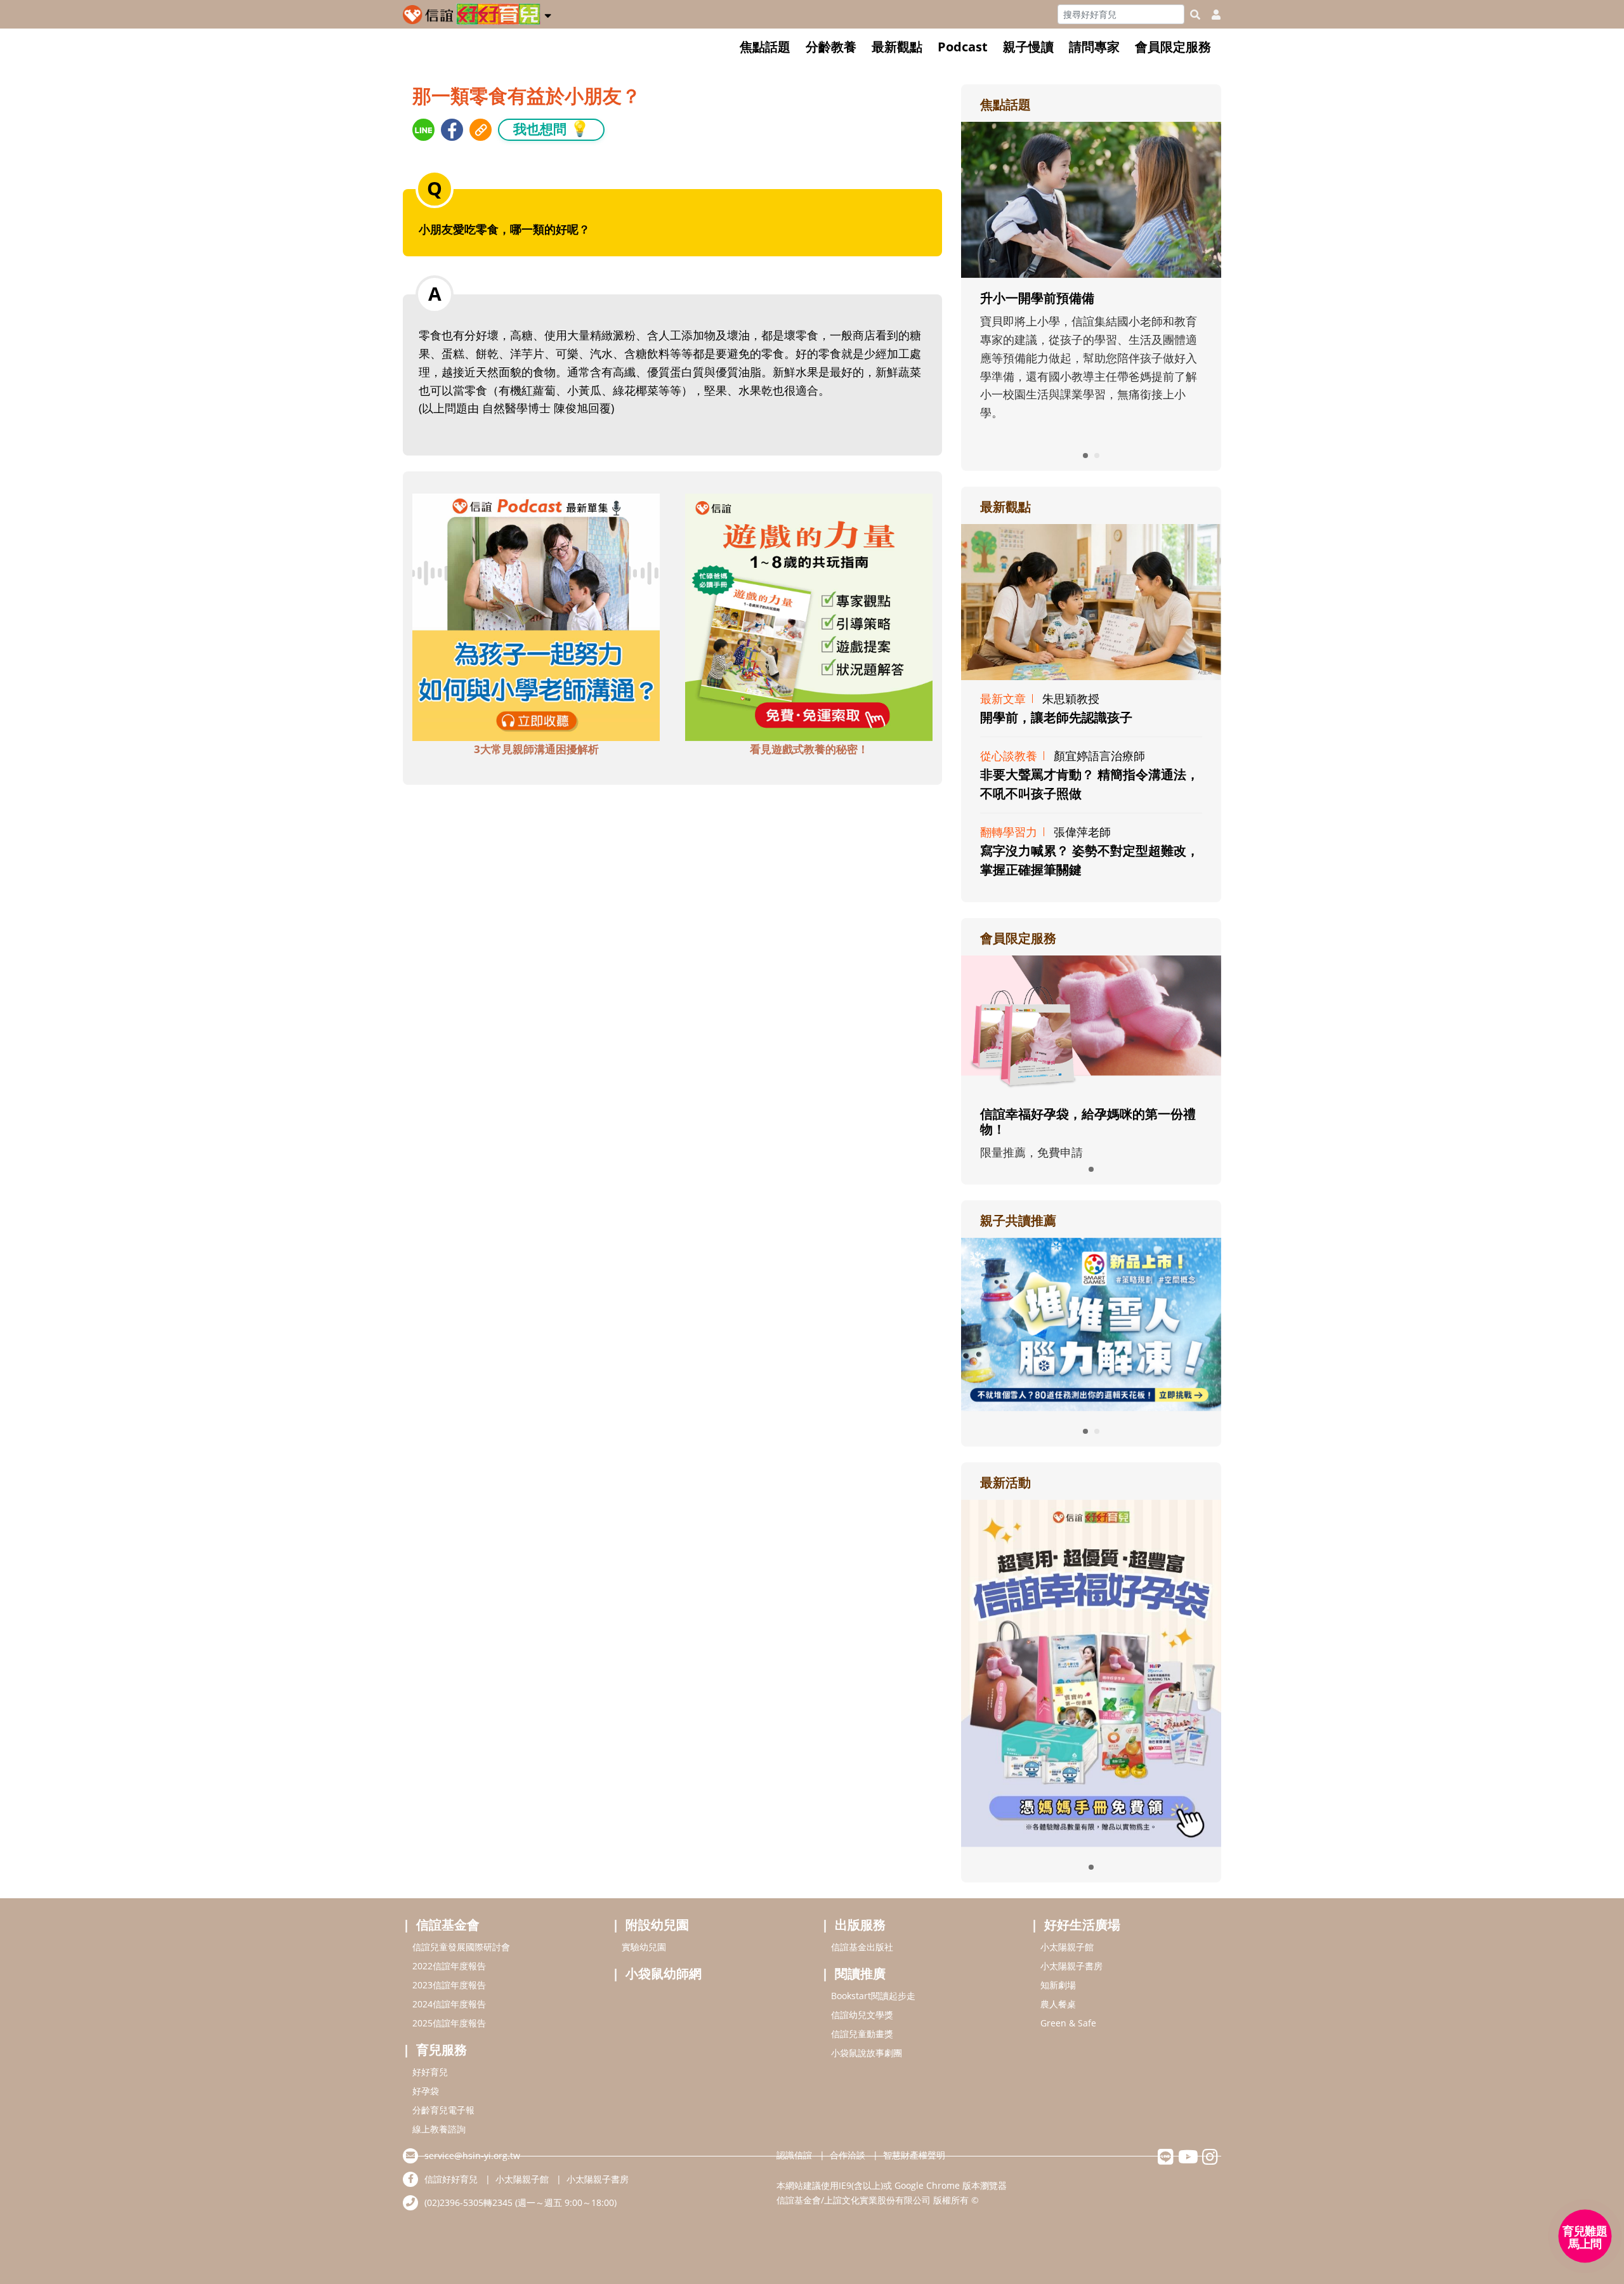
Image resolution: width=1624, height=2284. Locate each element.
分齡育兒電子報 (443, 2110)
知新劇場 (1058, 1985)
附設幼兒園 (657, 1925)
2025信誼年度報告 (449, 2023)
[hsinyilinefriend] (1166, 2160)
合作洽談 (848, 2155)
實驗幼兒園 (644, 1947)
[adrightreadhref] (1091, 1323)
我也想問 (551, 128)
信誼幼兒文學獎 (862, 2015)
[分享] (423, 130)
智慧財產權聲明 (914, 2155)
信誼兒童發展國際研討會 (461, 1947)
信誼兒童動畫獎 (862, 2034)
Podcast (963, 47)
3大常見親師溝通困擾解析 (536, 749)
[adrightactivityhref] (1091, 1672)
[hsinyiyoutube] (1188, 2160)
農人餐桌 (1058, 2004)
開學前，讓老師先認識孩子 (1056, 717)
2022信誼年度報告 (449, 1966)
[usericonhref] (1211, 15)
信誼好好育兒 (451, 2179)
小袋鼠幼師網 (664, 1973)
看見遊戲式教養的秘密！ (809, 749)
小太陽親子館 (1067, 1947)
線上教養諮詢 (439, 2129)
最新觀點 (897, 47)
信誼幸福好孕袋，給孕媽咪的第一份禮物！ (1088, 1121)
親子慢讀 (1028, 47)
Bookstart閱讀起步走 (873, 1996)
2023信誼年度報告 (449, 1985)
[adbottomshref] (536, 616)
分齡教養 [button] (831, 47)
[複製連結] (481, 130)
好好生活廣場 (1082, 1925)
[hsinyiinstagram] (1210, 2160)
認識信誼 (794, 2155)
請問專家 (1094, 47)
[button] (548, 13)
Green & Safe (1068, 2023)
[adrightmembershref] (1091, 1023)
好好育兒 (430, 2072)
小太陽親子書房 (1071, 1966)
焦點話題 (765, 47)
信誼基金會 (448, 1925)
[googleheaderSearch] (1195, 15)
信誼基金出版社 (862, 1947)
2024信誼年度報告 (449, 2004)
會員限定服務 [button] (1173, 47)
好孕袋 (426, 2091)
